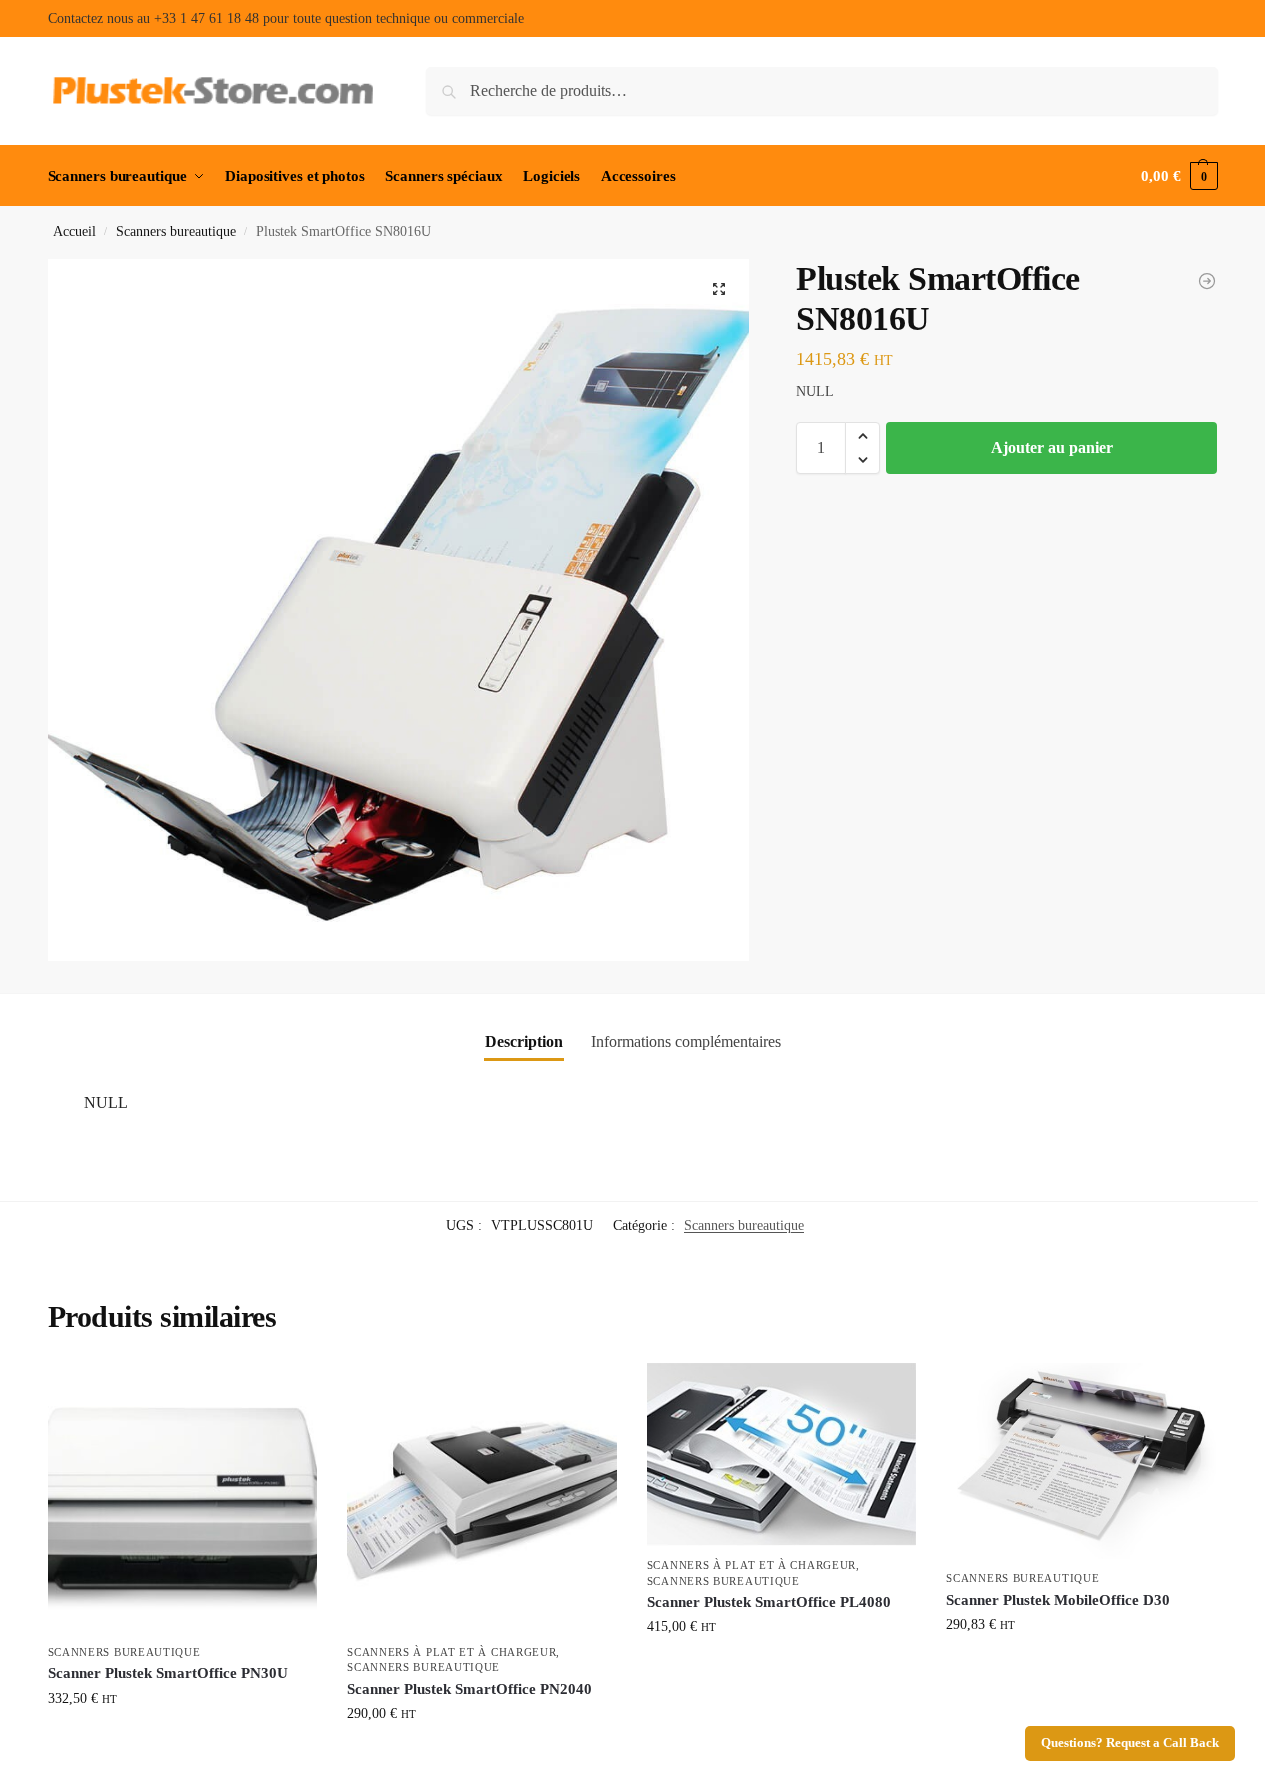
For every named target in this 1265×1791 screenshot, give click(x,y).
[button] (1179, 176)
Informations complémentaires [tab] (686, 1041)
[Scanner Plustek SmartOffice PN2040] (482, 1498)
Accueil (74, 231)
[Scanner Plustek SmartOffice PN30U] (183, 1498)
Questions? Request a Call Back (1130, 1743)
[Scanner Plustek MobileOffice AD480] (1207, 281)
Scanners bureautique (176, 231)
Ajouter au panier (1052, 447)
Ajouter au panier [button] (182, 1740)
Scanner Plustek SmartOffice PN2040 (469, 1689)
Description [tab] (524, 1041)
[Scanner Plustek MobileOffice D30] (1081, 1461)
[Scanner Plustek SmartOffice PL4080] (782, 1454)
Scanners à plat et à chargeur (451, 1652)
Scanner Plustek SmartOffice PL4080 (769, 1602)
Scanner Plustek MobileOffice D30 (1058, 1600)
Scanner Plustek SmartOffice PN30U (168, 1673)
